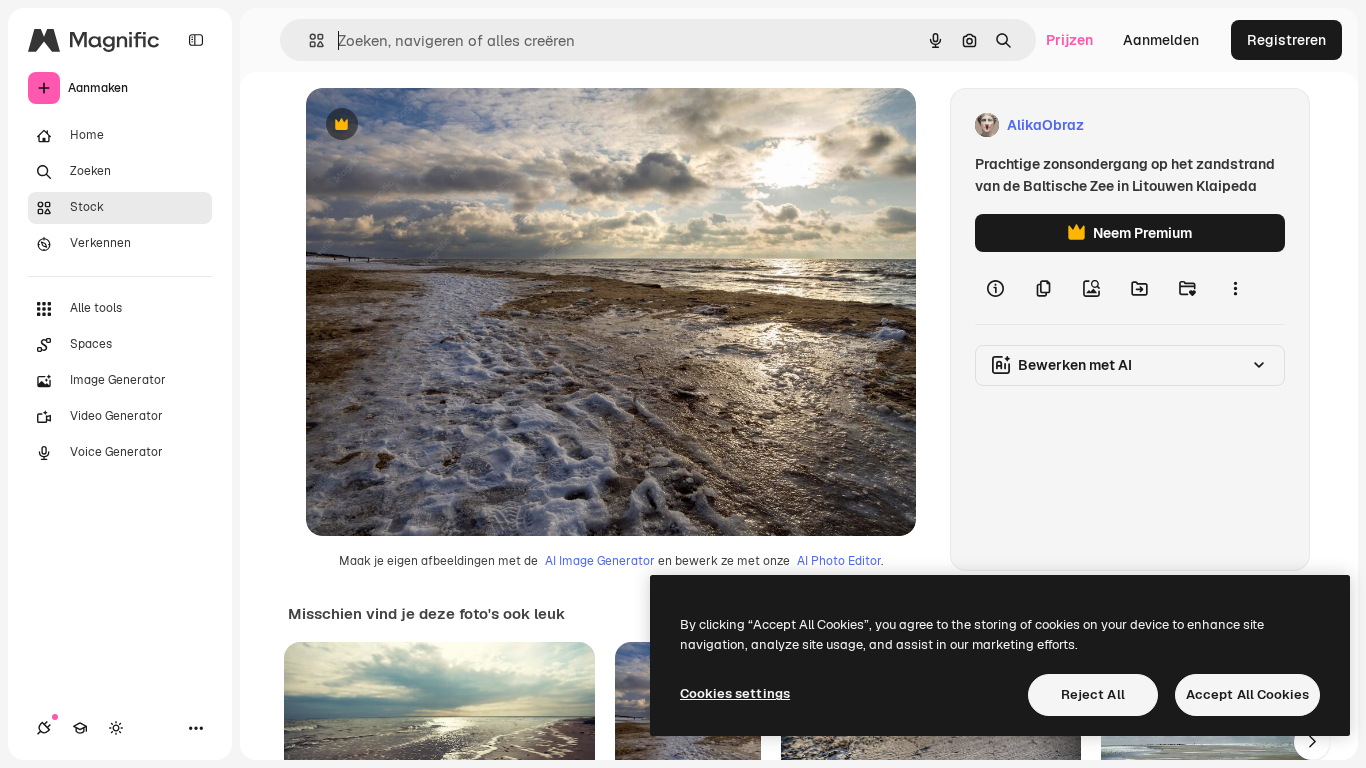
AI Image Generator (600, 561)
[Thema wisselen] (116, 728)
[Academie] (80, 728)
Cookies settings (735, 693)
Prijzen (1069, 40)
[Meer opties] (1235, 288)
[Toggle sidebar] (196, 40)
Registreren (1286, 40)
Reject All (1093, 694)
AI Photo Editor (839, 561)
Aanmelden (1161, 40)
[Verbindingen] (44, 728)
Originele (437, 125)
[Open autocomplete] (308, 40)
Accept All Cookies (1247, 694)
